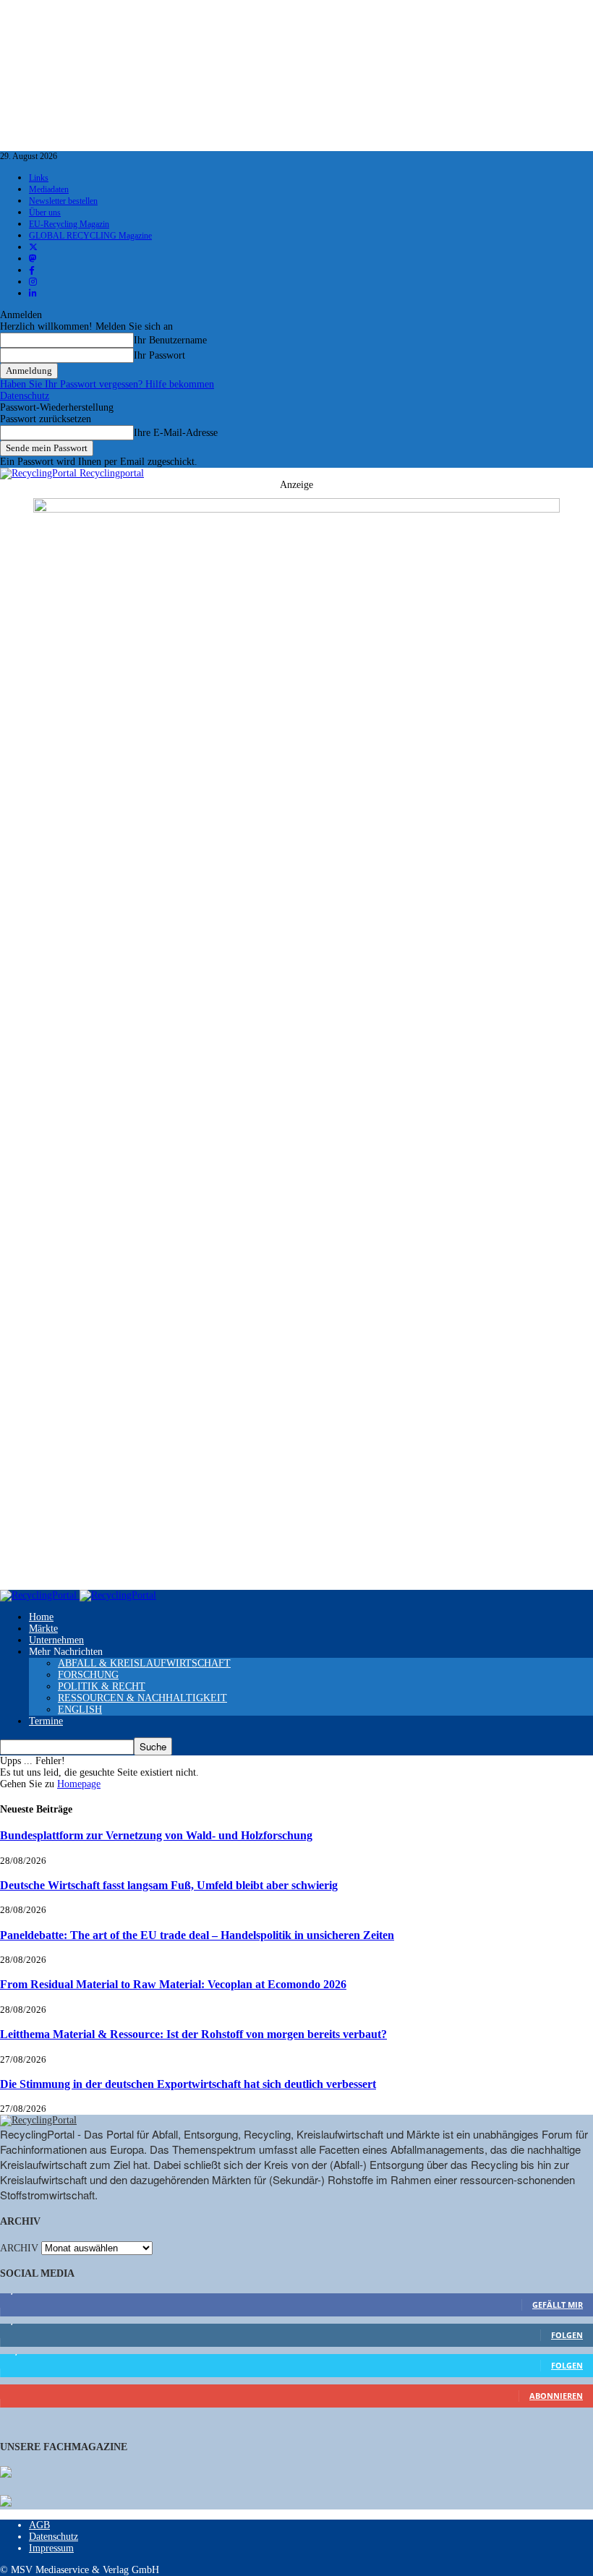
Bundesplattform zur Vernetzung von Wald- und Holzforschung (156, 1835)
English (80, 1710)
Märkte (43, 1629)
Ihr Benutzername (170, 340)
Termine (46, 1721)
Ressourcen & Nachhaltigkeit (142, 1698)
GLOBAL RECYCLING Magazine (90, 236)
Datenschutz (25, 396)
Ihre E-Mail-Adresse (176, 433)
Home (41, 1617)
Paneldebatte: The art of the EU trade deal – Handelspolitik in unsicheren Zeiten (197, 1935)
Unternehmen (56, 1640)
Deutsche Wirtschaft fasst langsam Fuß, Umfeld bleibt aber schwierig (169, 1885)
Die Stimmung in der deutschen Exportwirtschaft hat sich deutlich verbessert (188, 2084)
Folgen (567, 2335)
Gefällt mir (558, 2305)
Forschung (88, 1675)
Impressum (51, 2548)
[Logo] (40, 1595)
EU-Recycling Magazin (69, 224)
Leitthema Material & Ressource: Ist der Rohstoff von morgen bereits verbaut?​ (193, 2034)
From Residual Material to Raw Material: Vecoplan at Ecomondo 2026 (173, 1984)
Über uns (45, 213)
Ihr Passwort (159, 355)
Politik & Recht (102, 1686)
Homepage (79, 1784)
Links (39, 178)
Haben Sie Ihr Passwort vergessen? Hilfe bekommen (107, 384)
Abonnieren (556, 2396)
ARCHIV (19, 2248)
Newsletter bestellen (63, 201)
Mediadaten (49, 189)
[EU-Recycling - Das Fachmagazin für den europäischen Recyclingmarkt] (6, 2473)
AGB (39, 2525)
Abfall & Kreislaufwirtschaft (144, 1663)
